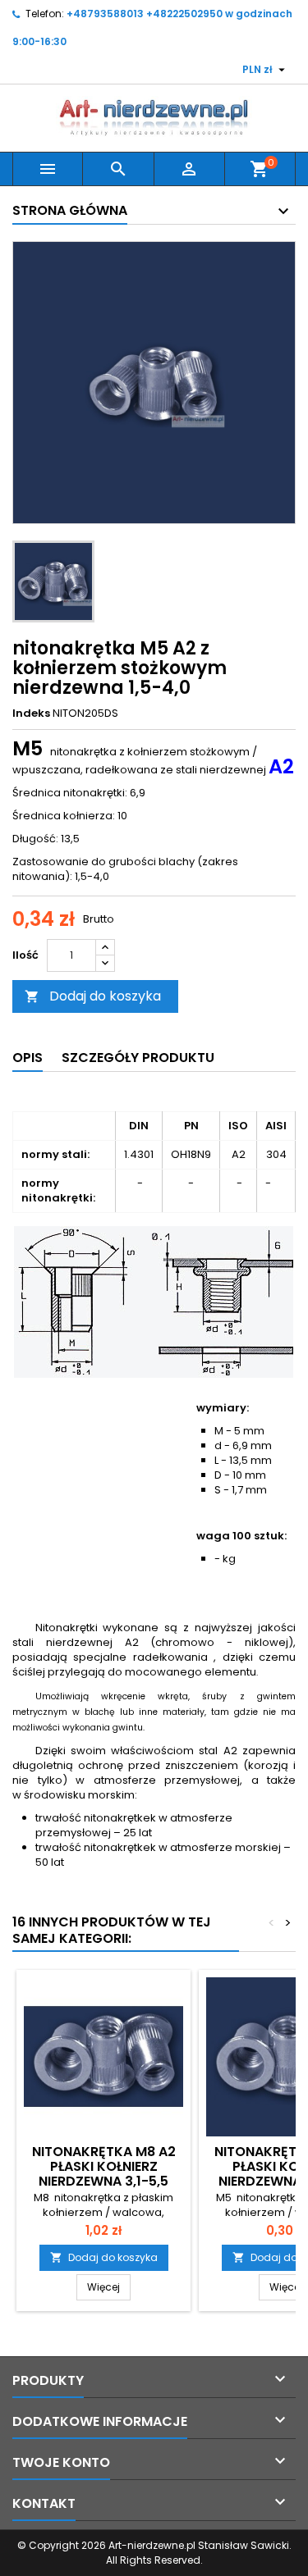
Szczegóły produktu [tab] (138, 1058)
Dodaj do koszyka (93, 996)
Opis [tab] (28, 1058)
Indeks (31, 714)
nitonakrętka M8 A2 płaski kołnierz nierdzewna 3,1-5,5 (104, 2166)
